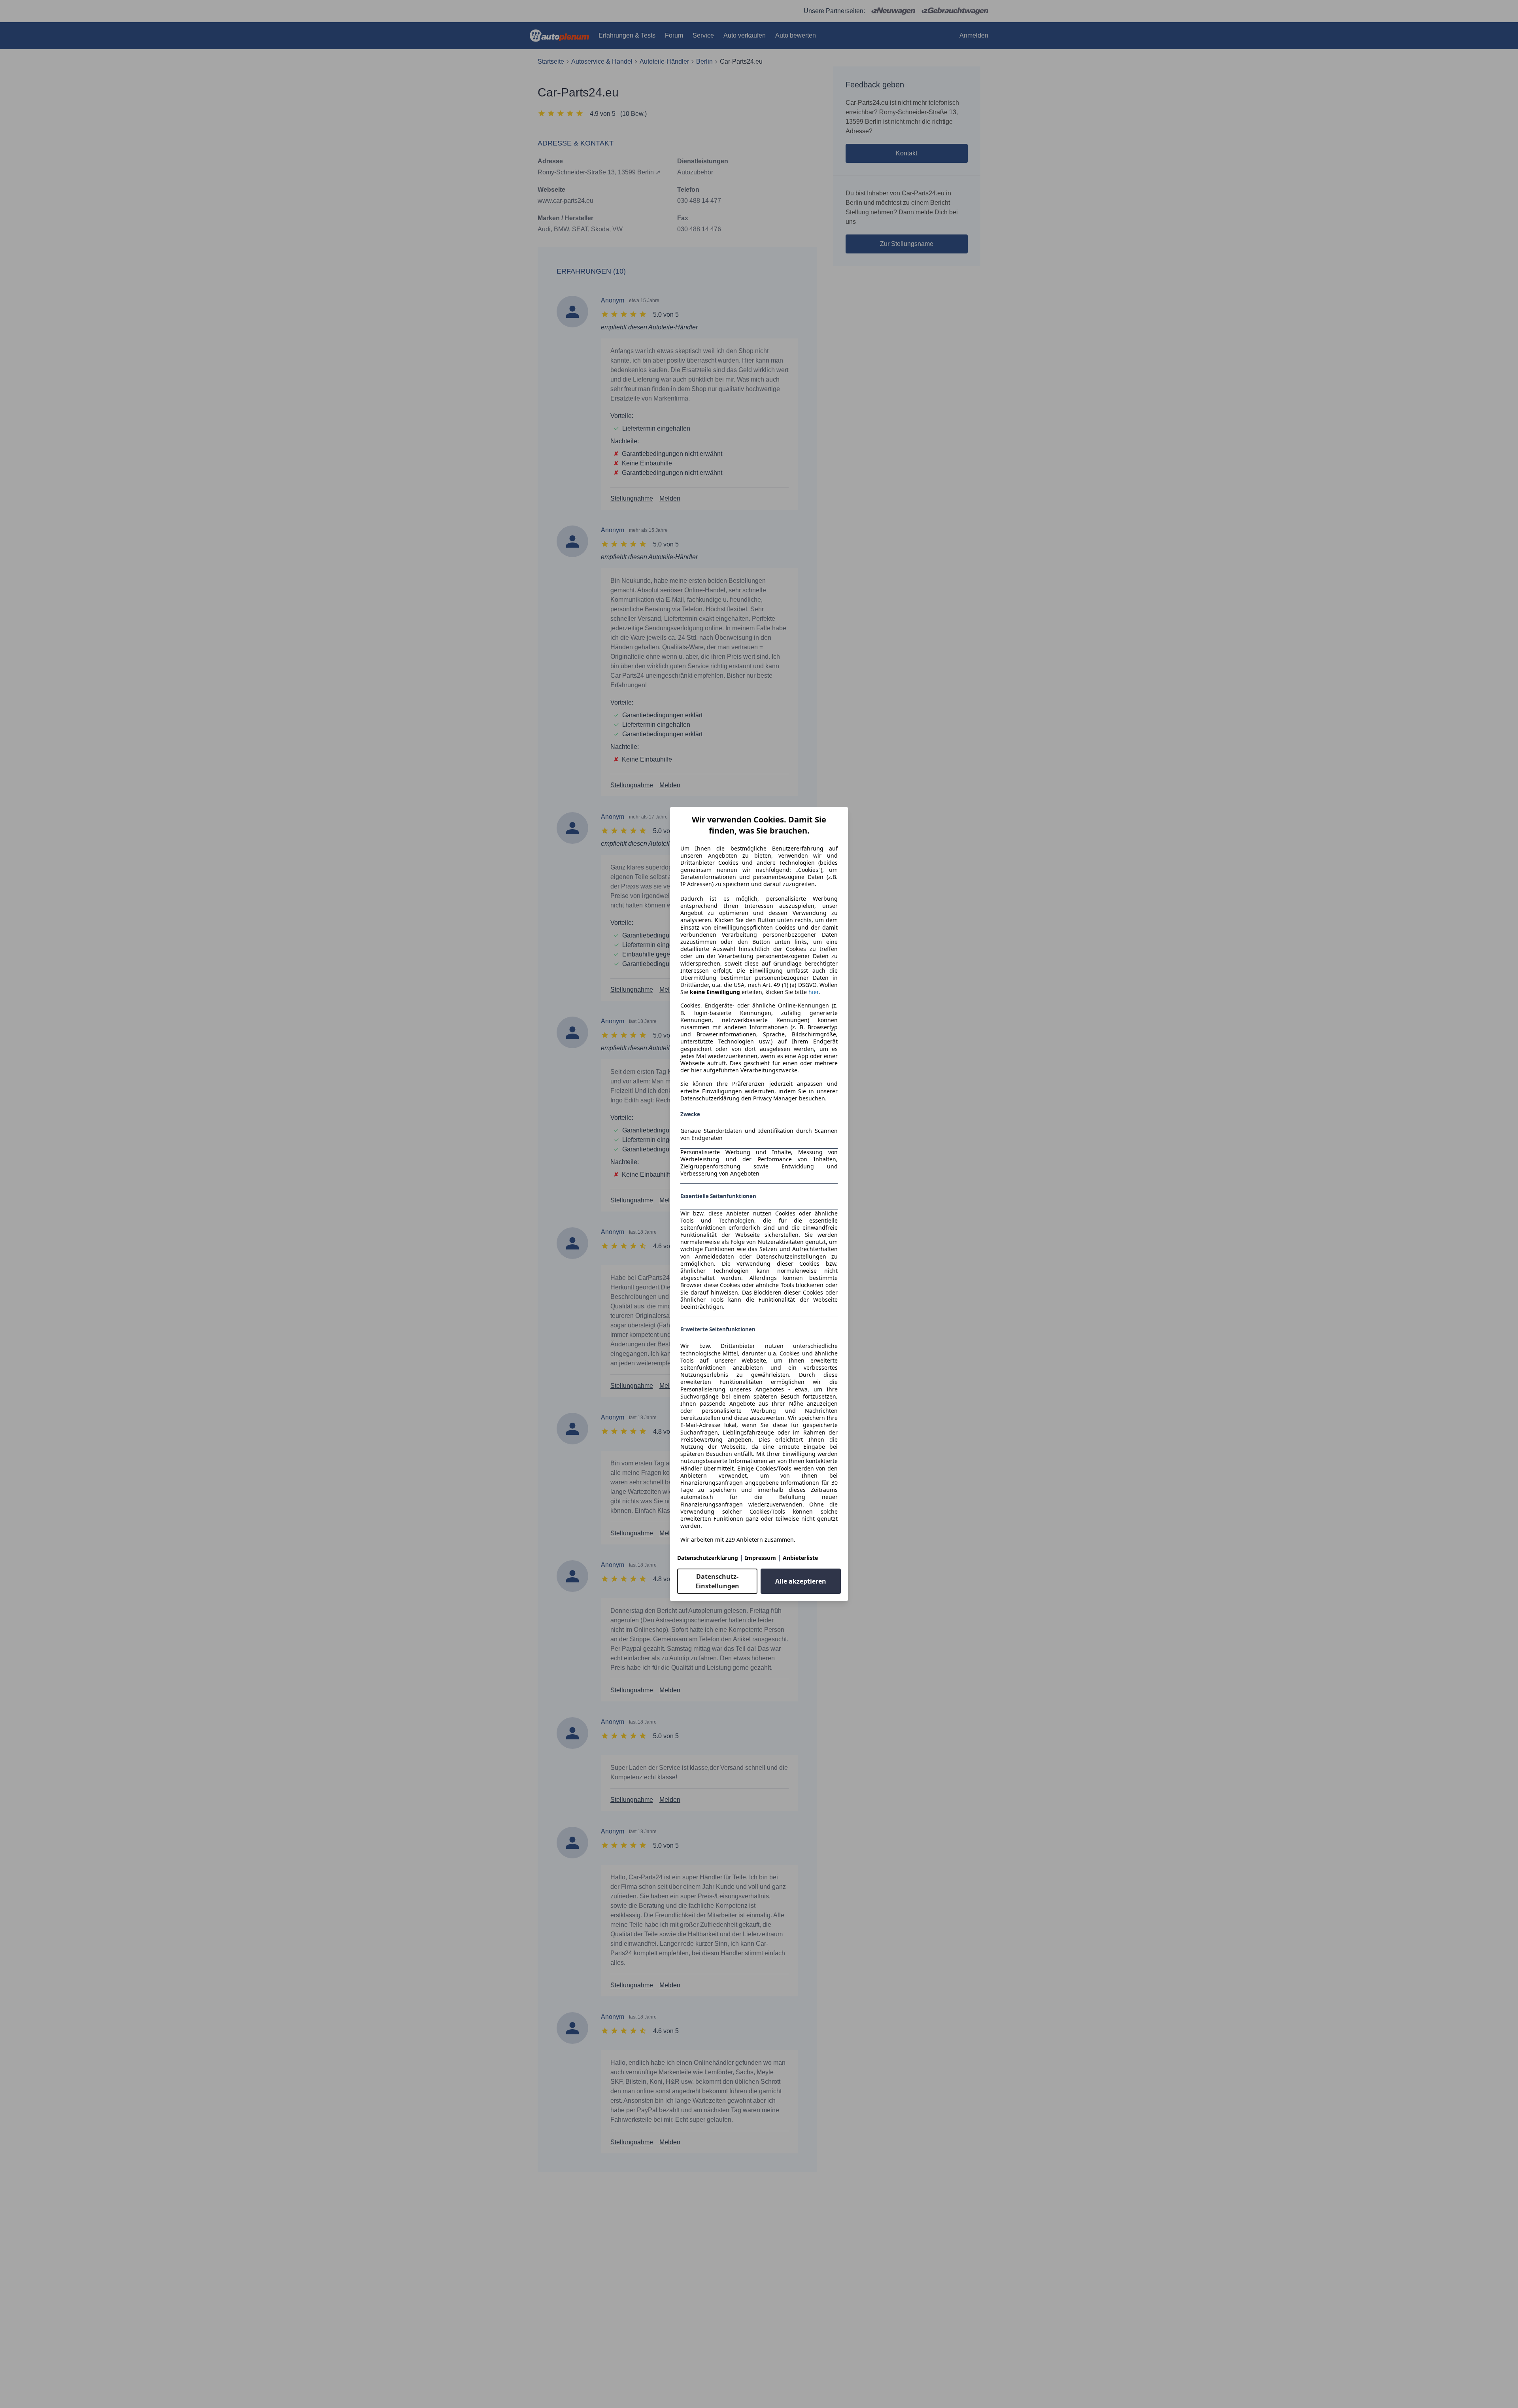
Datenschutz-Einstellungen (717, 1581)
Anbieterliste (800, 1558)
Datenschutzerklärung (708, 1558)
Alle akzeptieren (801, 1581)
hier (814, 992)
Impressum (760, 1558)
